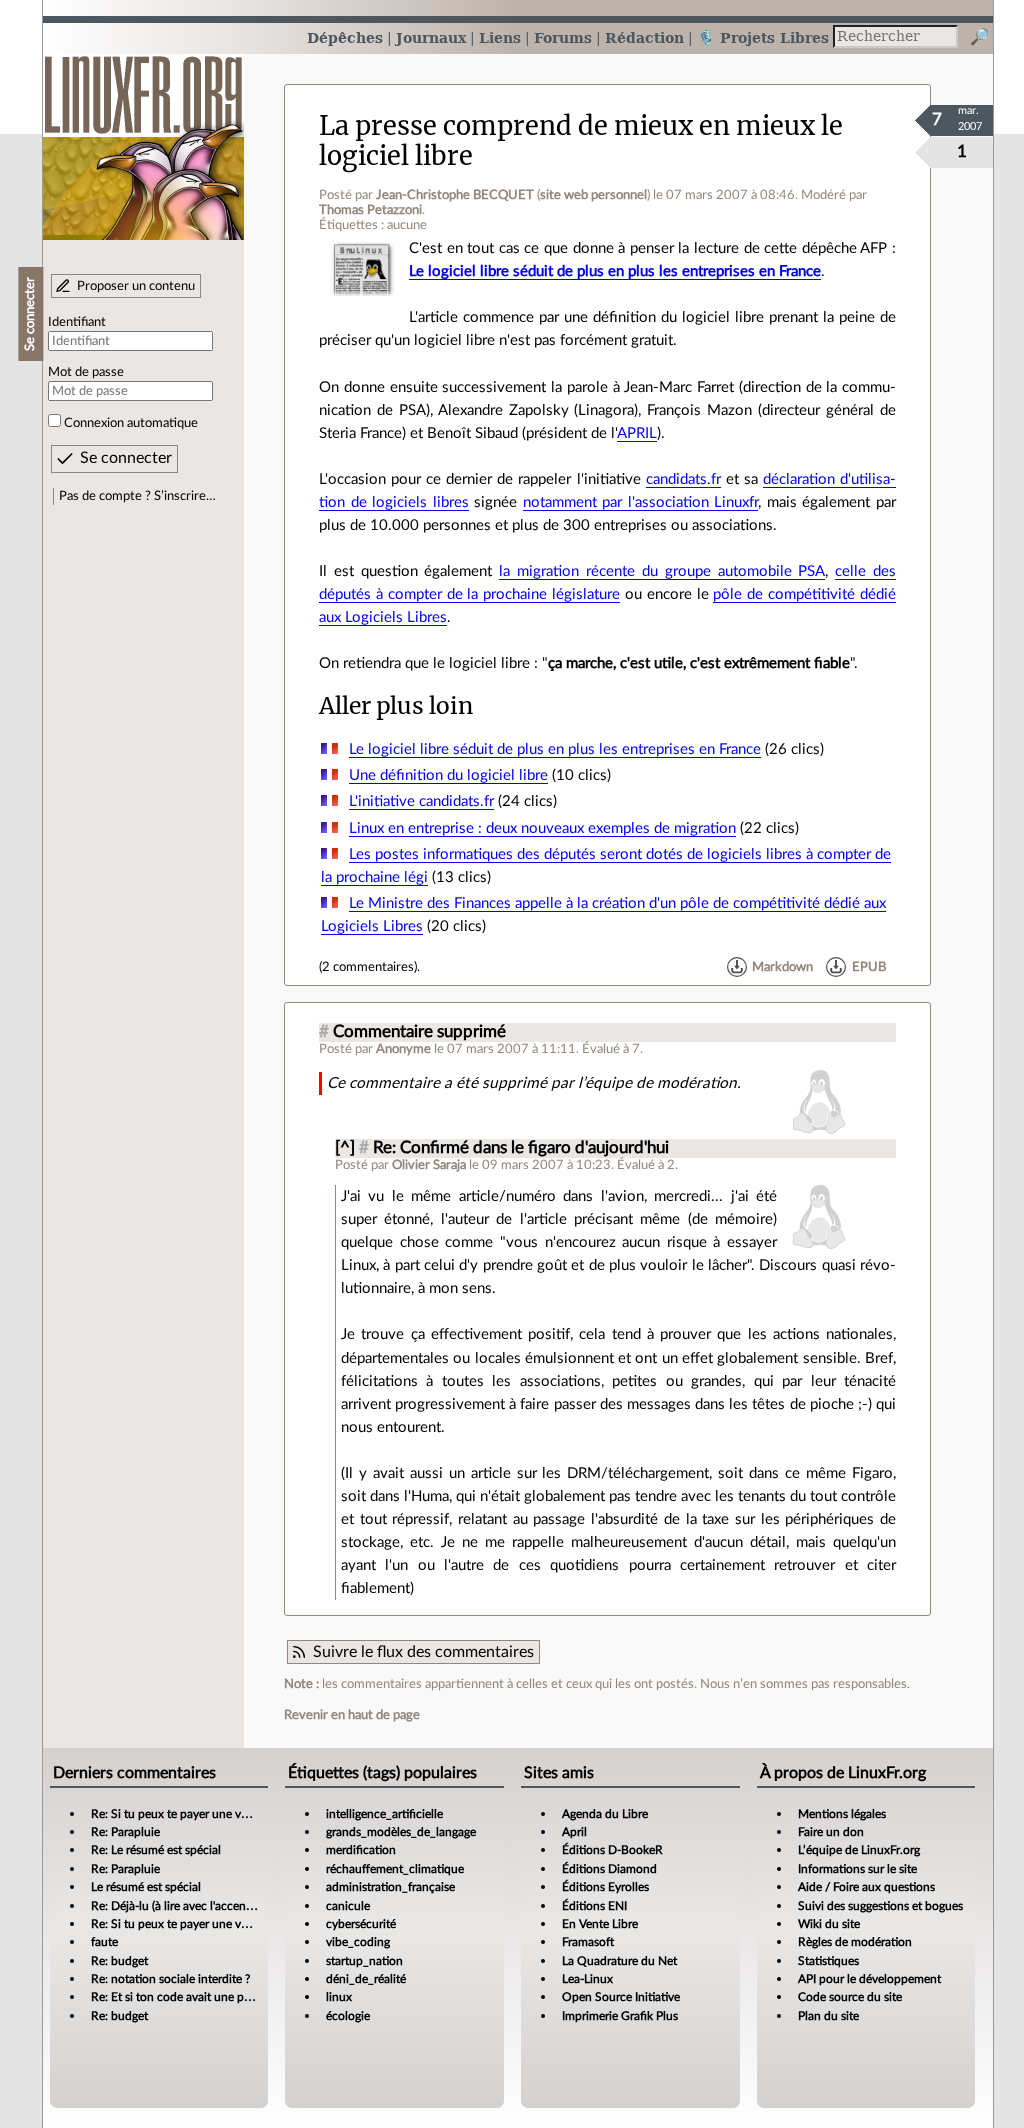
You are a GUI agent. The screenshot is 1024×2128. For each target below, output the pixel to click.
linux (339, 1997)
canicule (348, 1906)
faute (104, 1942)
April (574, 1832)
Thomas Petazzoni (370, 210)
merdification (361, 1850)
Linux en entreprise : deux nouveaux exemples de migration (542, 828)
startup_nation (364, 1961)
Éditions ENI (594, 1906)
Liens (500, 37)
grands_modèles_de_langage (401, 1832)
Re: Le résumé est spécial (156, 1850)
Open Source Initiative (621, 1997)
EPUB (869, 967)
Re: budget (119, 1961)
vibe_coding (358, 1942)
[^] (345, 1148)
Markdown (782, 967)
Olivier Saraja (429, 1165)
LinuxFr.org (143, 137)
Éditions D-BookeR (612, 1850)
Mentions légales (842, 1814)
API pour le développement (869, 1979)
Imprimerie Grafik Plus (620, 2016)
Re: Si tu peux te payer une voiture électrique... (213, 1814)
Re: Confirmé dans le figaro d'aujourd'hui (521, 1148)
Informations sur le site (857, 1869)
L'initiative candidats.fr (421, 801)
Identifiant (77, 322)
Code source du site (850, 1997)
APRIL (637, 433)
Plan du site (828, 2016)
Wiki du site (829, 1924)
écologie (348, 2016)
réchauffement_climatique (395, 1869)
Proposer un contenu (136, 286)
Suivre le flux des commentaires (423, 1652)
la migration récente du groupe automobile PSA (662, 571)
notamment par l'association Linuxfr (641, 502)
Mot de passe (86, 372)
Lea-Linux (587, 1979)
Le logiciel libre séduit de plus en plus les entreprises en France (615, 271)
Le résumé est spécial (146, 1887)
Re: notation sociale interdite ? (170, 1979)
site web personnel (593, 195)
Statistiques (828, 1961)
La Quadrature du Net (619, 1961)
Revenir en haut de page (352, 1715)
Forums (563, 37)
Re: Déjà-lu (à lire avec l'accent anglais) (191, 1906)
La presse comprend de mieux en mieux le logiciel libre (581, 140)
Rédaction (644, 37)
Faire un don (831, 1832)
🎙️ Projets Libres (763, 37)
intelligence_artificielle (384, 1814)
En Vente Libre (600, 1924)
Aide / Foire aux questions (866, 1887)
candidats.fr (683, 479)
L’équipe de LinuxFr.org (859, 1850)
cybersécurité (361, 1924)
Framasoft (588, 1942)
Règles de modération (855, 1942)
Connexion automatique (131, 423)
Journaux (431, 37)
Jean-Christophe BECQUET (455, 195)
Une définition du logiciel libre (448, 775)
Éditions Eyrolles (605, 1887)
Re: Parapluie (125, 1832)
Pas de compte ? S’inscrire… (137, 496)
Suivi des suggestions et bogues (880, 1906)
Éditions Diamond (609, 1869)
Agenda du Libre (605, 1814)
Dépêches (345, 37)
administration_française (390, 1887)
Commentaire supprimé (419, 1032)
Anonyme (403, 1049)
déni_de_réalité (366, 1979)
